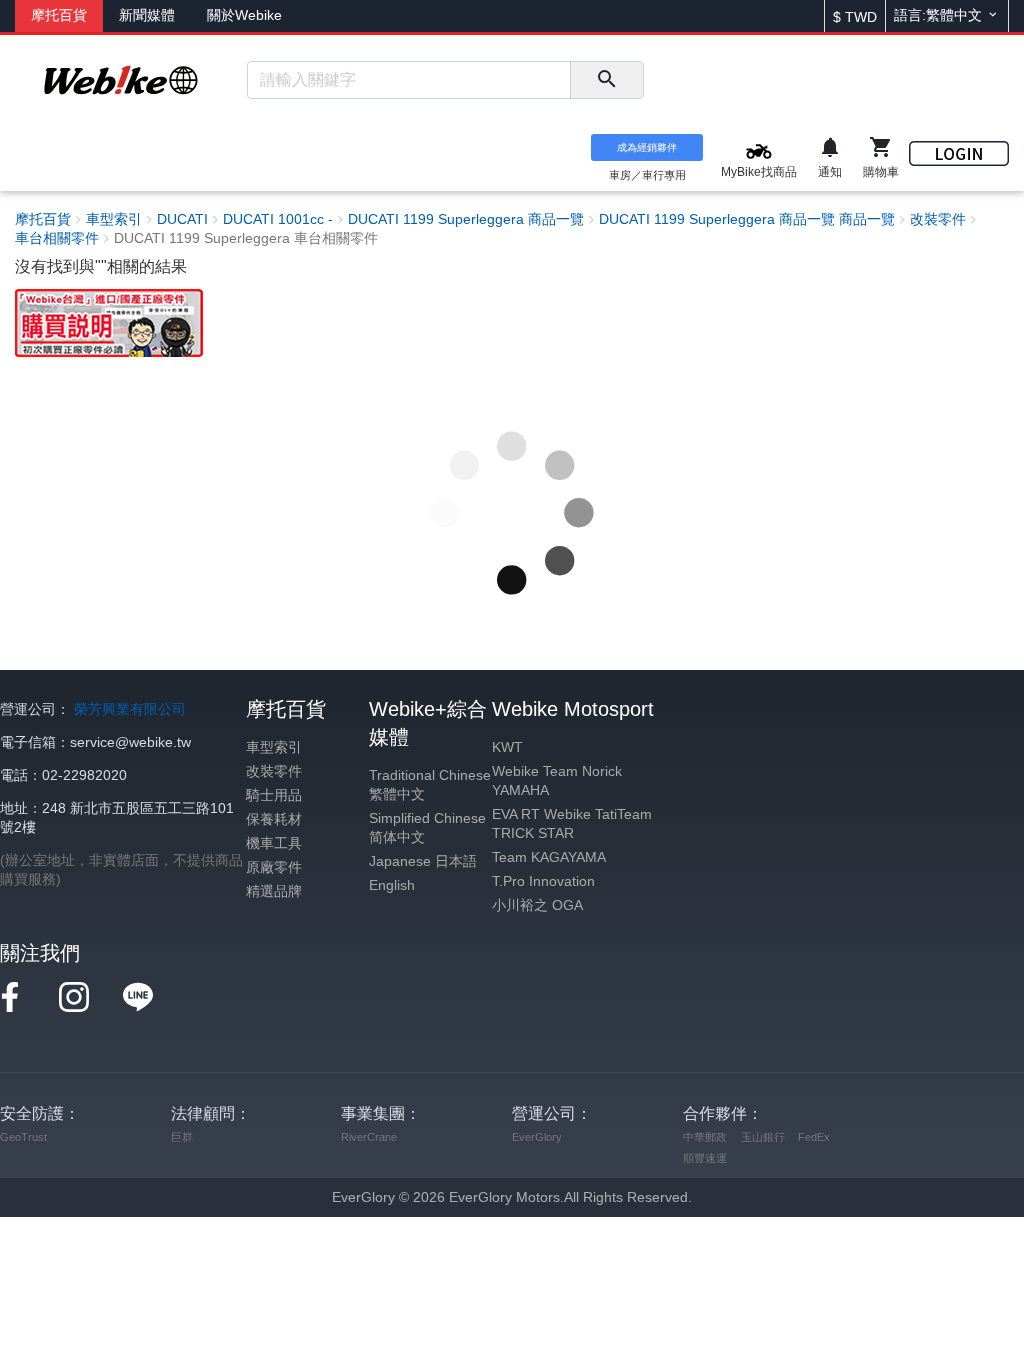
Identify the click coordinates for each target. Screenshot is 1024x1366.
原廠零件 (274, 867)
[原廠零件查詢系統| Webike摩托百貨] (109, 321)
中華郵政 (705, 1137)
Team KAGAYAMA (549, 857)
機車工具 (274, 843)
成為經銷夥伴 (647, 147)
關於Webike (244, 15)
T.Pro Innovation (543, 881)
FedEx (814, 1137)
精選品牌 (274, 891)
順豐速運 (705, 1158)
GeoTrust (23, 1137)
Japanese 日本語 (423, 861)
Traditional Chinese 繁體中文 (430, 785)
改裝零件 (274, 771)
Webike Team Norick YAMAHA (557, 781)
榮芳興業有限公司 (130, 709)
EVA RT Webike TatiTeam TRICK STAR (572, 824)
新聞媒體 (147, 15)
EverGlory (537, 1137)
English (392, 885)
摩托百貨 (59, 15)
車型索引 (274, 747)
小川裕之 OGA (537, 905)
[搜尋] (606, 80)
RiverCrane (369, 1137)
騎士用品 (274, 795)
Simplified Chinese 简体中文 (427, 828)
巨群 (182, 1137)
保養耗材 (274, 819)
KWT (507, 747)
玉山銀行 (763, 1137)
